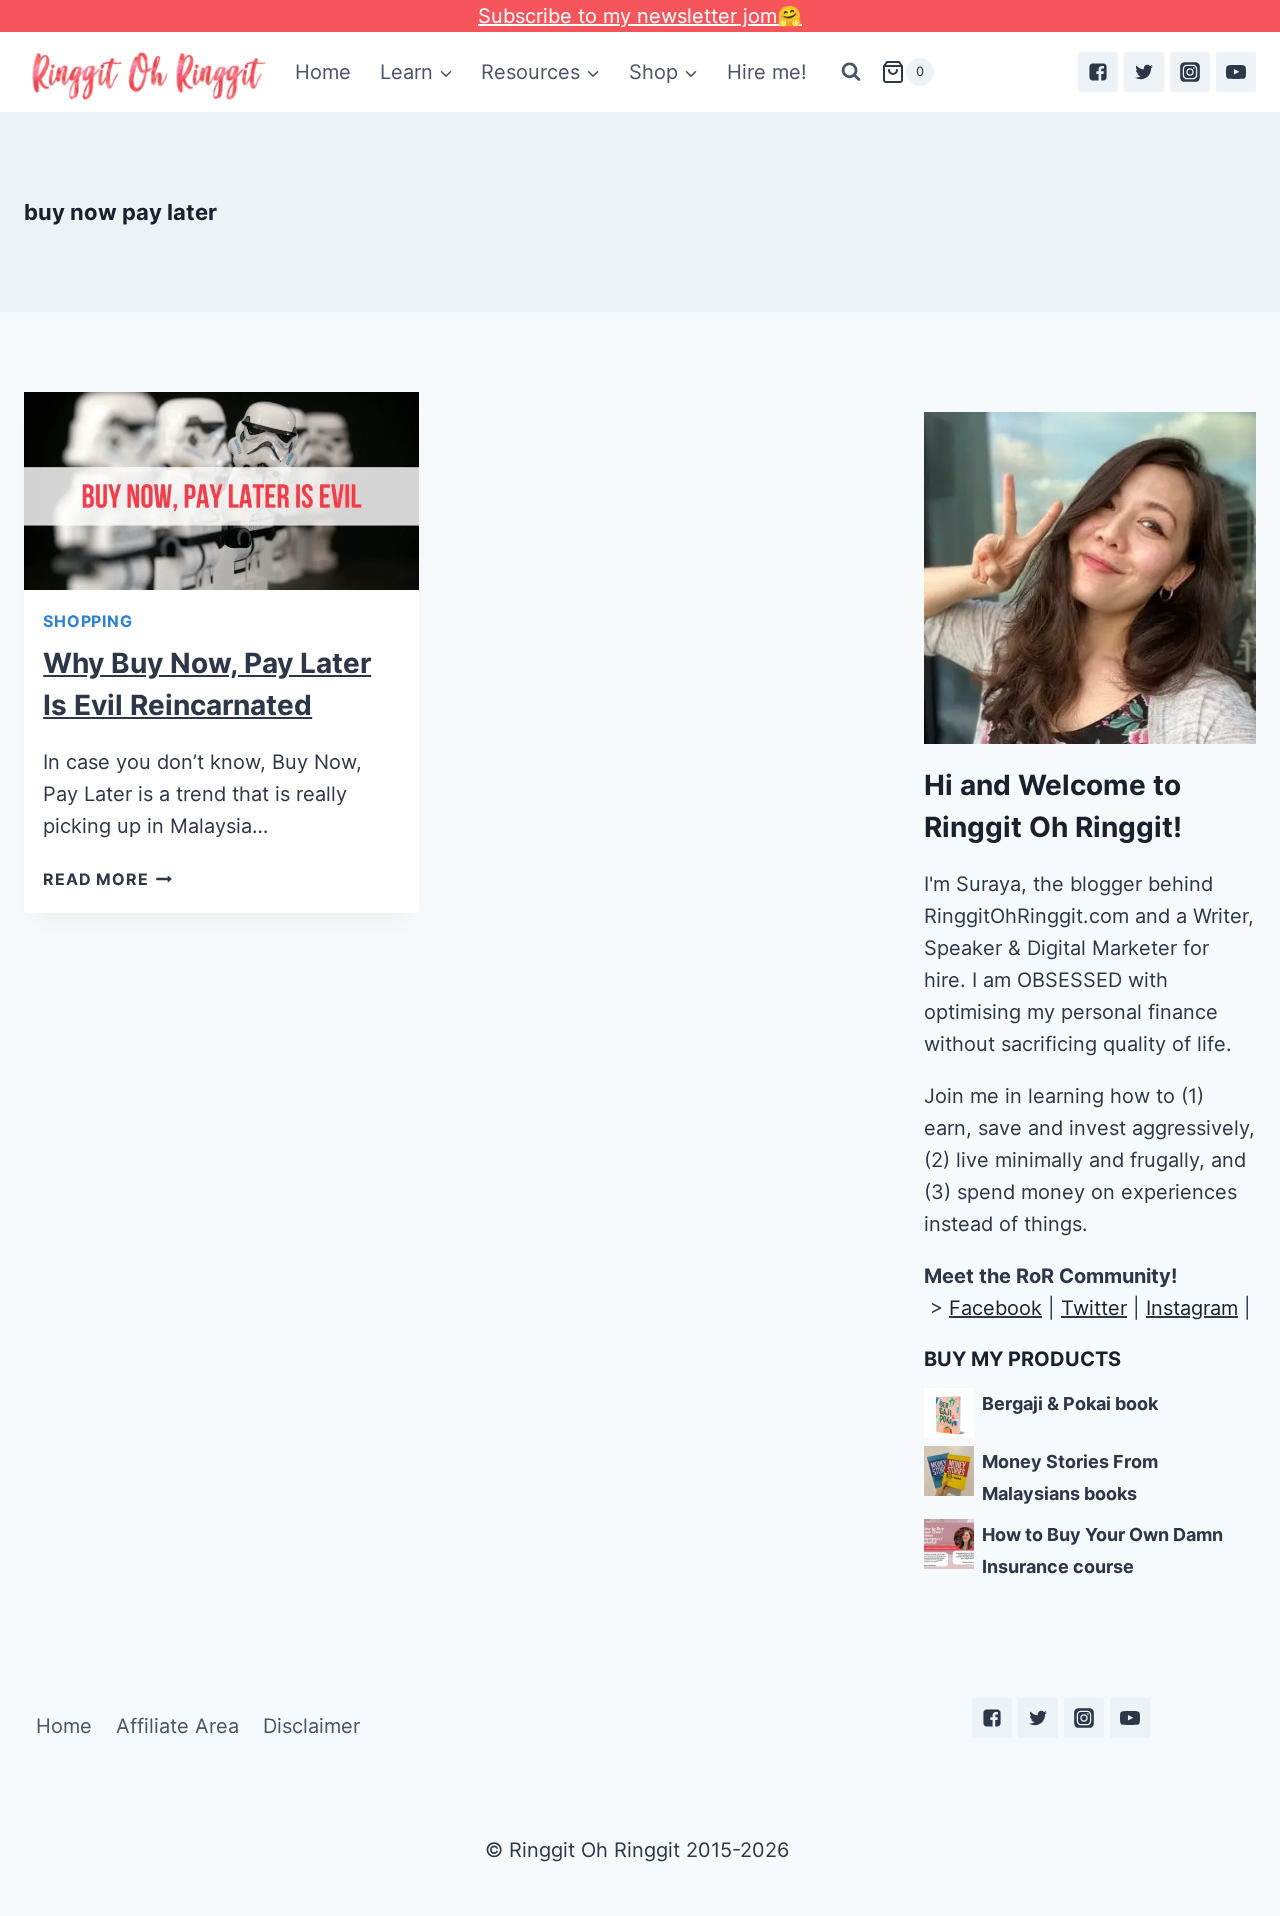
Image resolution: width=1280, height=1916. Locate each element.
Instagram (1192, 1308)
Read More (95, 879)
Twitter (1094, 1308)
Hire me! (767, 72)
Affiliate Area (177, 1726)
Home (323, 72)
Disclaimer (311, 1726)
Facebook (995, 1308)
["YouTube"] (1236, 72)
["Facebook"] (1098, 72)
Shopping (87, 621)
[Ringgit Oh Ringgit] (147, 76)
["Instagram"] (1190, 72)
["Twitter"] (1144, 72)
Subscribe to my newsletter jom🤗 (640, 16)
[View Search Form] (851, 72)
